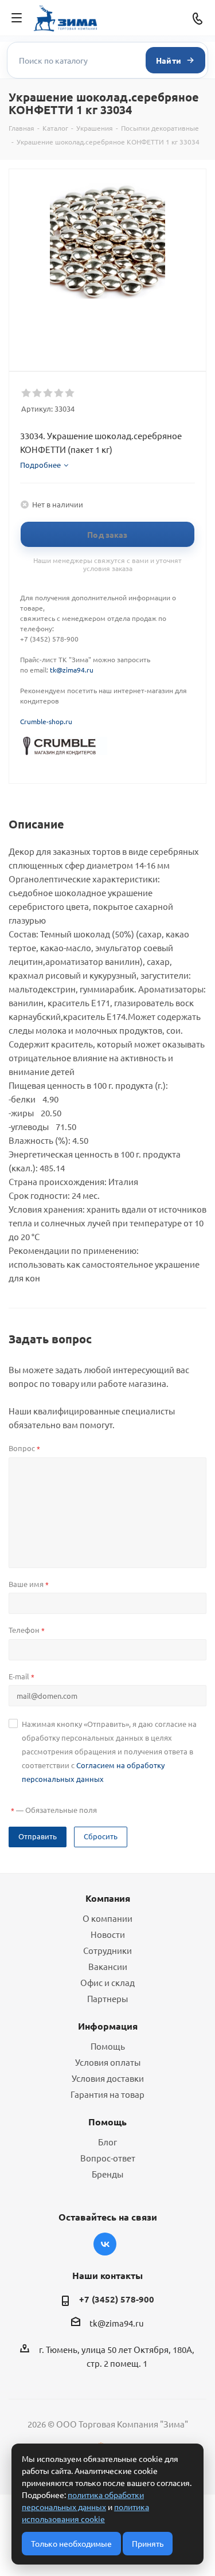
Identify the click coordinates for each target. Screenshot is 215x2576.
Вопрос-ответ (108, 2158)
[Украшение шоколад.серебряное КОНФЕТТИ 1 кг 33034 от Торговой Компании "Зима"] (107, 241)
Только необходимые (71, 2543)
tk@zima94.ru (72, 670)
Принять (148, 2543)
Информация (108, 2026)
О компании (107, 1918)
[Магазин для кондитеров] (64, 745)
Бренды (107, 2174)
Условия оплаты (108, 2062)
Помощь (108, 2046)
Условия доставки (108, 2078)
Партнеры (107, 1998)
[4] (59, 393)
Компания (108, 1898)
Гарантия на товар (107, 2094)
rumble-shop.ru (48, 721)
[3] (48, 393)
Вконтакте (105, 2244)
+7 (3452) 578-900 (117, 2299)
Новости (108, 1934)
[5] (70, 393)
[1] (27, 393)
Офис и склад (107, 1982)
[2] (38, 393)
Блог (107, 2142)
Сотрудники (107, 1950)
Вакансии (108, 1966)
